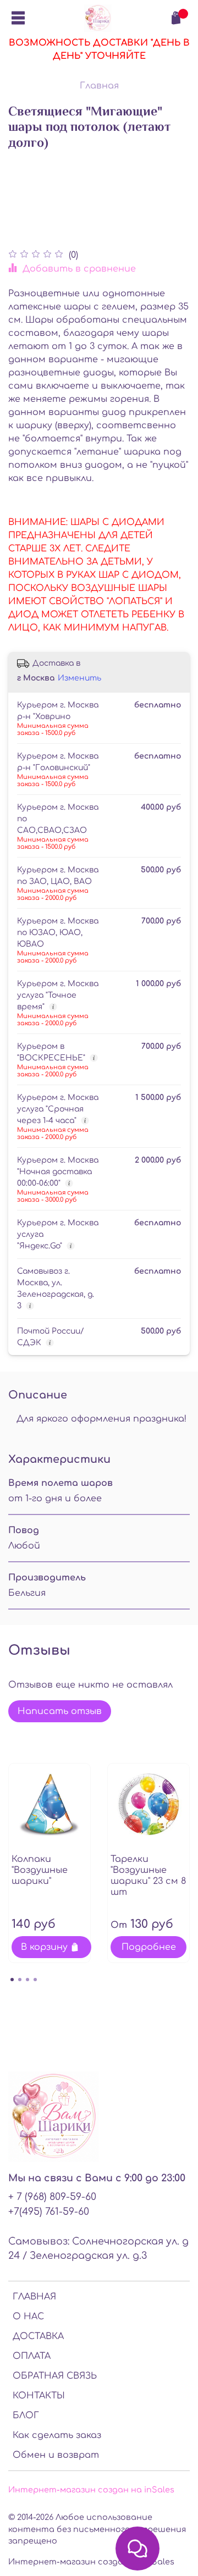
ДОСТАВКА (38, 2336)
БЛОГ (26, 2415)
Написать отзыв (60, 1711)
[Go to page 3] (28, 1980)
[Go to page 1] (12, 1980)
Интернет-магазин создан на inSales (91, 2490)
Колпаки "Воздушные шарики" (40, 1870)
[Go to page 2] (20, 1980)
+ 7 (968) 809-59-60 (52, 2197)
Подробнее (149, 1947)
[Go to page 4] (35, 1980)
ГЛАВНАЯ (34, 2297)
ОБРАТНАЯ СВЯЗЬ (55, 2376)
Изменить (79, 678)
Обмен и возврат (56, 2455)
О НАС (28, 2317)
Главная (99, 86)
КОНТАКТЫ (39, 2396)
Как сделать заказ (57, 2435)
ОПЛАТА (32, 2356)
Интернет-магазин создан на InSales (91, 2562)
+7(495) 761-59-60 (49, 2212)
